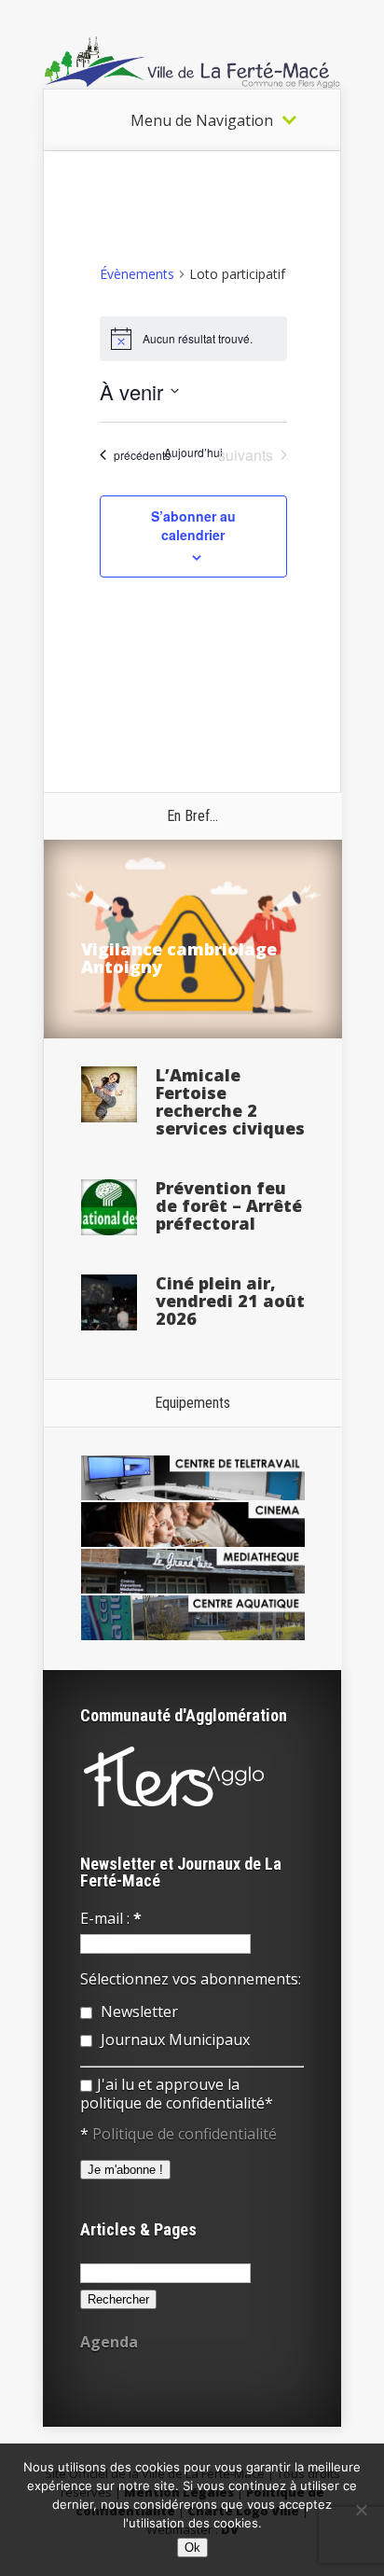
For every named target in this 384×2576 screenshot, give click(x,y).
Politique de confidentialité (185, 2134)
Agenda (109, 2342)
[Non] (361, 2510)
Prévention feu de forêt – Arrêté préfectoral (229, 1205)
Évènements (137, 274)
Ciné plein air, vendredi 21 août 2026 (230, 1301)
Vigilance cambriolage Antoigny (179, 958)
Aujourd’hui (193, 453)
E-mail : (111, 1918)
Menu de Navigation (202, 120)
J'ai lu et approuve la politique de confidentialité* (177, 2094)
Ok (192, 2548)
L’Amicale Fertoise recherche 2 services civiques (230, 1101)
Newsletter (137, 2012)
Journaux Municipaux (173, 2040)
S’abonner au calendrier (193, 525)
